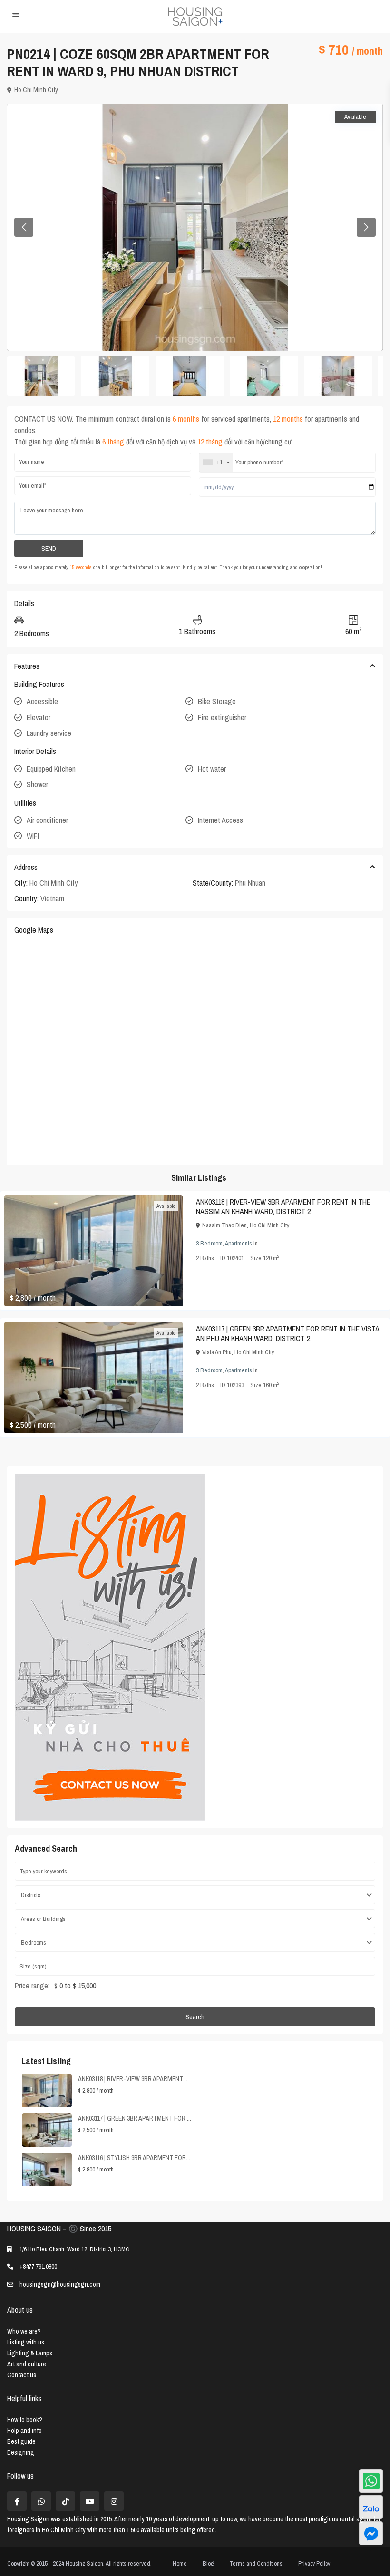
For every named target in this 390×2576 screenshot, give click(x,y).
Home (180, 2563)
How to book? (25, 2420)
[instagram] (114, 2501)
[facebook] (17, 2501)
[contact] (371, 2533)
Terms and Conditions (256, 2563)
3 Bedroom (209, 1243)
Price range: (32, 1986)
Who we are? (24, 2331)
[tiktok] (65, 2501)
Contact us (22, 2375)
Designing (21, 2452)
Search (195, 2017)
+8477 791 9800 (38, 2267)
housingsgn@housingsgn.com (60, 2284)
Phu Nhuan (250, 883)
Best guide (21, 2441)
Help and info (24, 2431)
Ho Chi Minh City (36, 90)
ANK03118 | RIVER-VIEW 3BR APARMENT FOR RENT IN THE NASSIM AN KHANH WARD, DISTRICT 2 (283, 1206)
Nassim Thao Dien (224, 1225)
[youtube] (90, 2501)
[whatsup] (41, 2501)
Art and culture (27, 2364)
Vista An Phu (217, 1352)
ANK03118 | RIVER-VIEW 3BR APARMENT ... (133, 2079)
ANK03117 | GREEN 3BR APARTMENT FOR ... (135, 2118)
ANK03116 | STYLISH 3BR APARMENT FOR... (134, 2158)
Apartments (239, 1243)
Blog (208, 2563)
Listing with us (26, 2342)
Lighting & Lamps (30, 2353)
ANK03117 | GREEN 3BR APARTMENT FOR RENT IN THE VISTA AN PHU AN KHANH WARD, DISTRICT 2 (288, 1333)
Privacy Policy (314, 2563)
